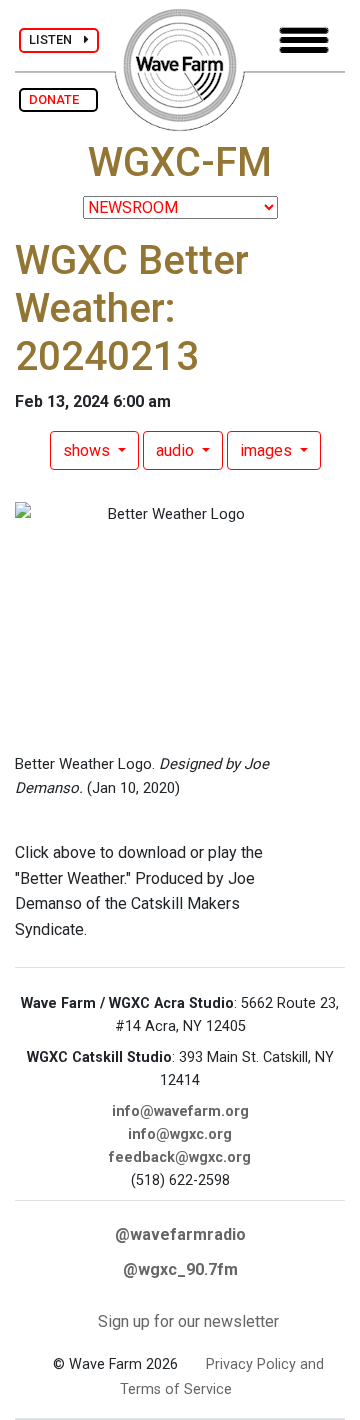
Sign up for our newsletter (188, 1321)
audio (177, 450)
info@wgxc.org (180, 1134)
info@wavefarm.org (180, 1111)
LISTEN (56, 39)
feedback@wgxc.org (180, 1157)
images (268, 450)
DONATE (58, 99)
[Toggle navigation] (304, 40)
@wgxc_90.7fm (180, 1269)
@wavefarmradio (180, 1234)
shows (88, 450)
